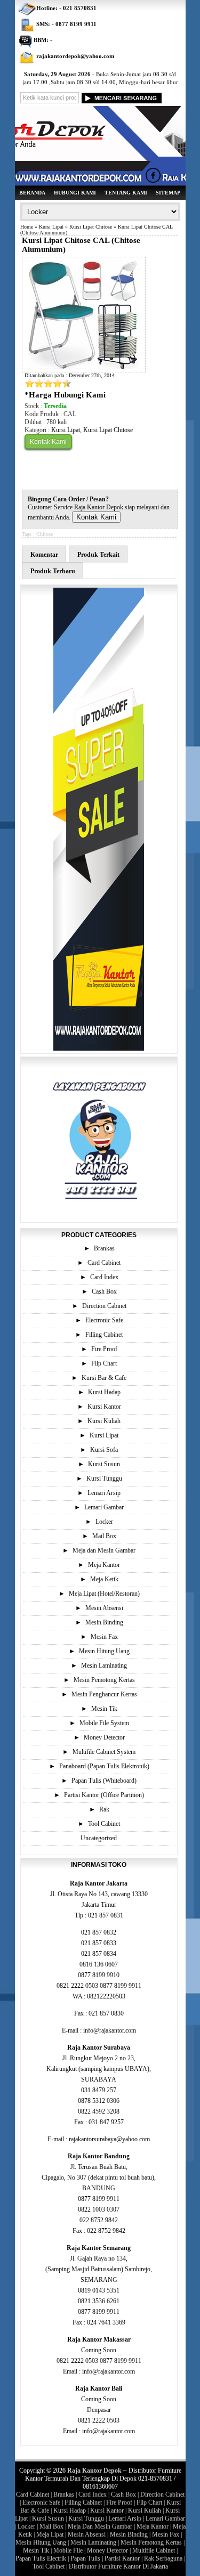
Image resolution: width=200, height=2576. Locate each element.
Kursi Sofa (104, 1450)
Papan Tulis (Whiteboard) (104, 1781)
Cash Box (104, 1291)
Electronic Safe (104, 1320)
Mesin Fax (104, 1637)
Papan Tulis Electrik (41, 2558)
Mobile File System (104, 1723)
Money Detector (104, 1737)
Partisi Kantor (122, 2558)
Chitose (45, 534)
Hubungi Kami (75, 193)
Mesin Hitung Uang (104, 1651)
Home (27, 227)
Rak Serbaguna (163, 2558)
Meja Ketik (104, 1579)
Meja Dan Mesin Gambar (100, 2526)
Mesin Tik (104, 1709)
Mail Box (104, 1536)
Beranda (32, 193)
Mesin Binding (104, 1622)
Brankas (104, 1248)
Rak (104, 1809)
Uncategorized (99, 1838)
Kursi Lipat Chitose (91, 227)
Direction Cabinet (104, 1306)
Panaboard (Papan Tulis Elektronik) (104, 1766)
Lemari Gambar (104, 1507)
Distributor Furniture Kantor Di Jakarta (118, 2566)
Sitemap (168, 193)
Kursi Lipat (51, 227)
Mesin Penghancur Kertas (104, 1694)
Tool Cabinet (104, 1824)
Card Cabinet (104, 1263)
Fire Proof (104, 1349)
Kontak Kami (48, 442)
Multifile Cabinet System (104, 1752)
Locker (104, 1522)
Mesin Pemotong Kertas (104, 1680)
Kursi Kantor (104, 1407)
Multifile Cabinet (154, 2550)
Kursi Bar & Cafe (104, 1378)
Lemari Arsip (104, 1493)
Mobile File (68, 2550)
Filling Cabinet (104, 1335)
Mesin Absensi (104, 1608)
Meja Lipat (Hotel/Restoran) (104, 1594)
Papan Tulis (85, 2558)
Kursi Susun (104, 1464)
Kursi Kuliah (104, 1421)
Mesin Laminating (104, 1665)
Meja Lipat (50, 2534)
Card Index (104, 1277)
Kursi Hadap (104, 1392)
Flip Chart (104, 1363)
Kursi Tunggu (104, 1478)
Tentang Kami (126, 193)
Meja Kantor (104, 1565)
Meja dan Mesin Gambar (104, 1550)
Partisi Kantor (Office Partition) (104, 1795)
